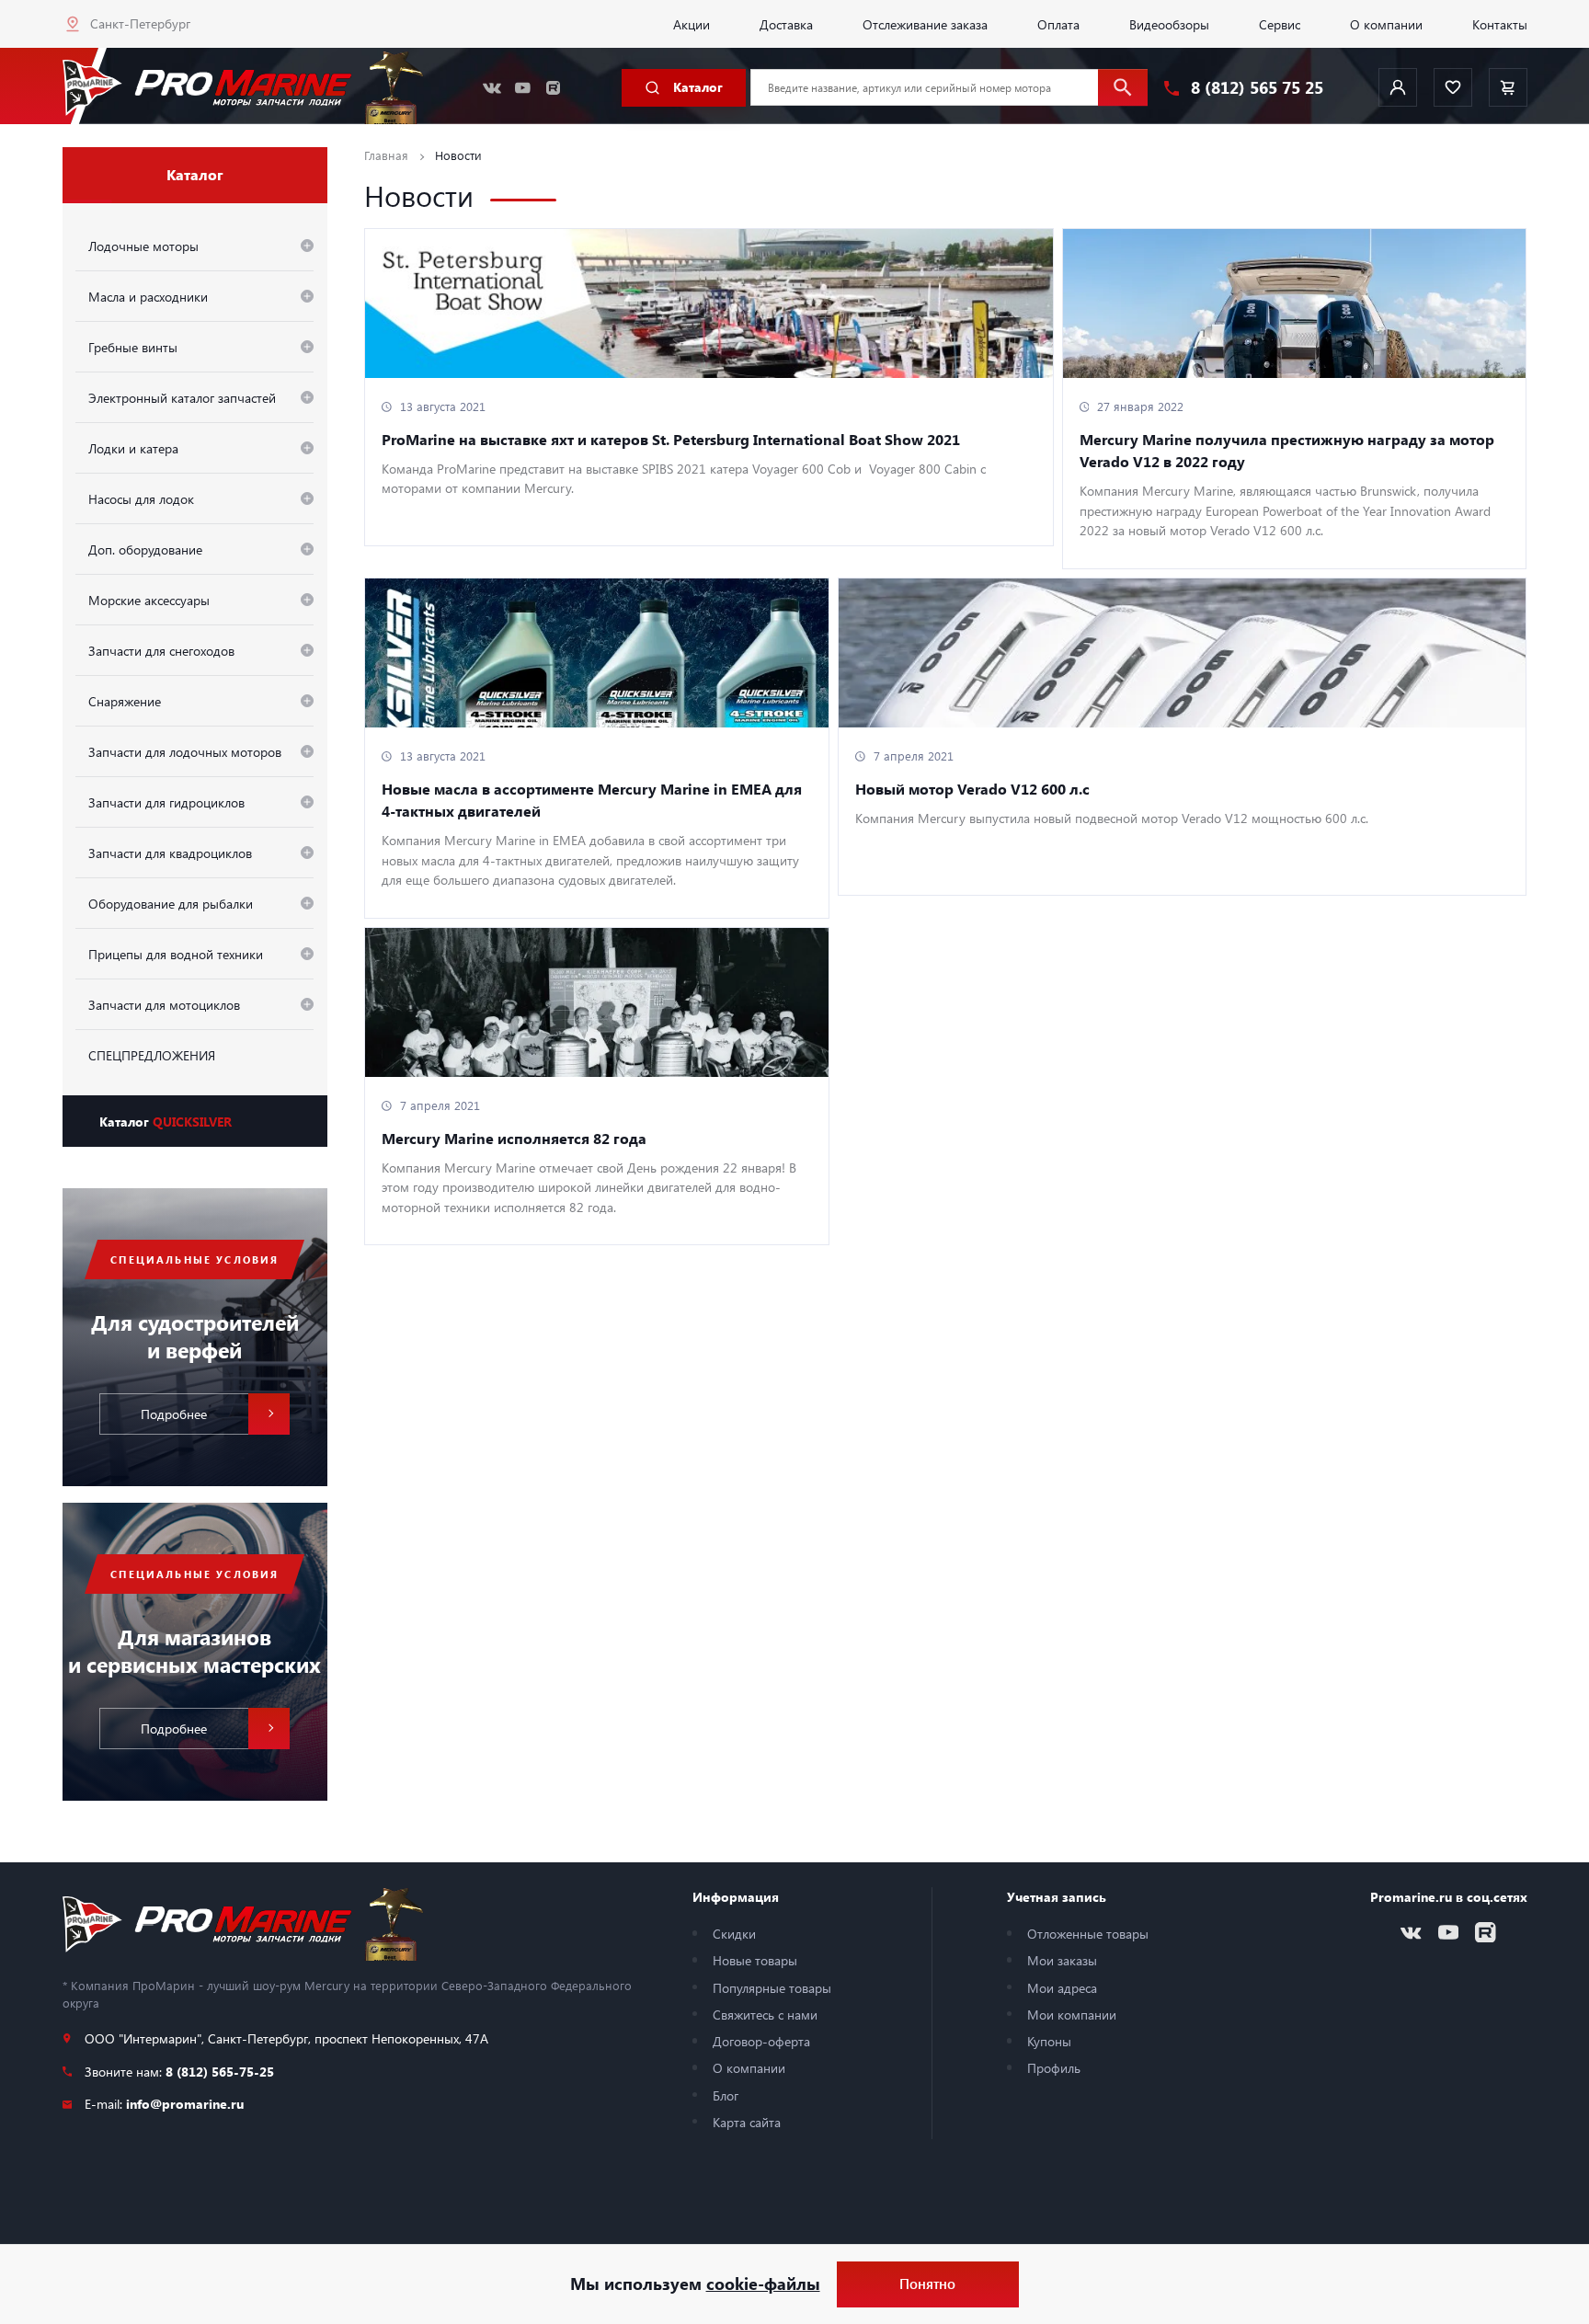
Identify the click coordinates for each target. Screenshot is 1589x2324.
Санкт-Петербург (140, 23)
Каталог (166, 1121)
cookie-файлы (763, 2284)
